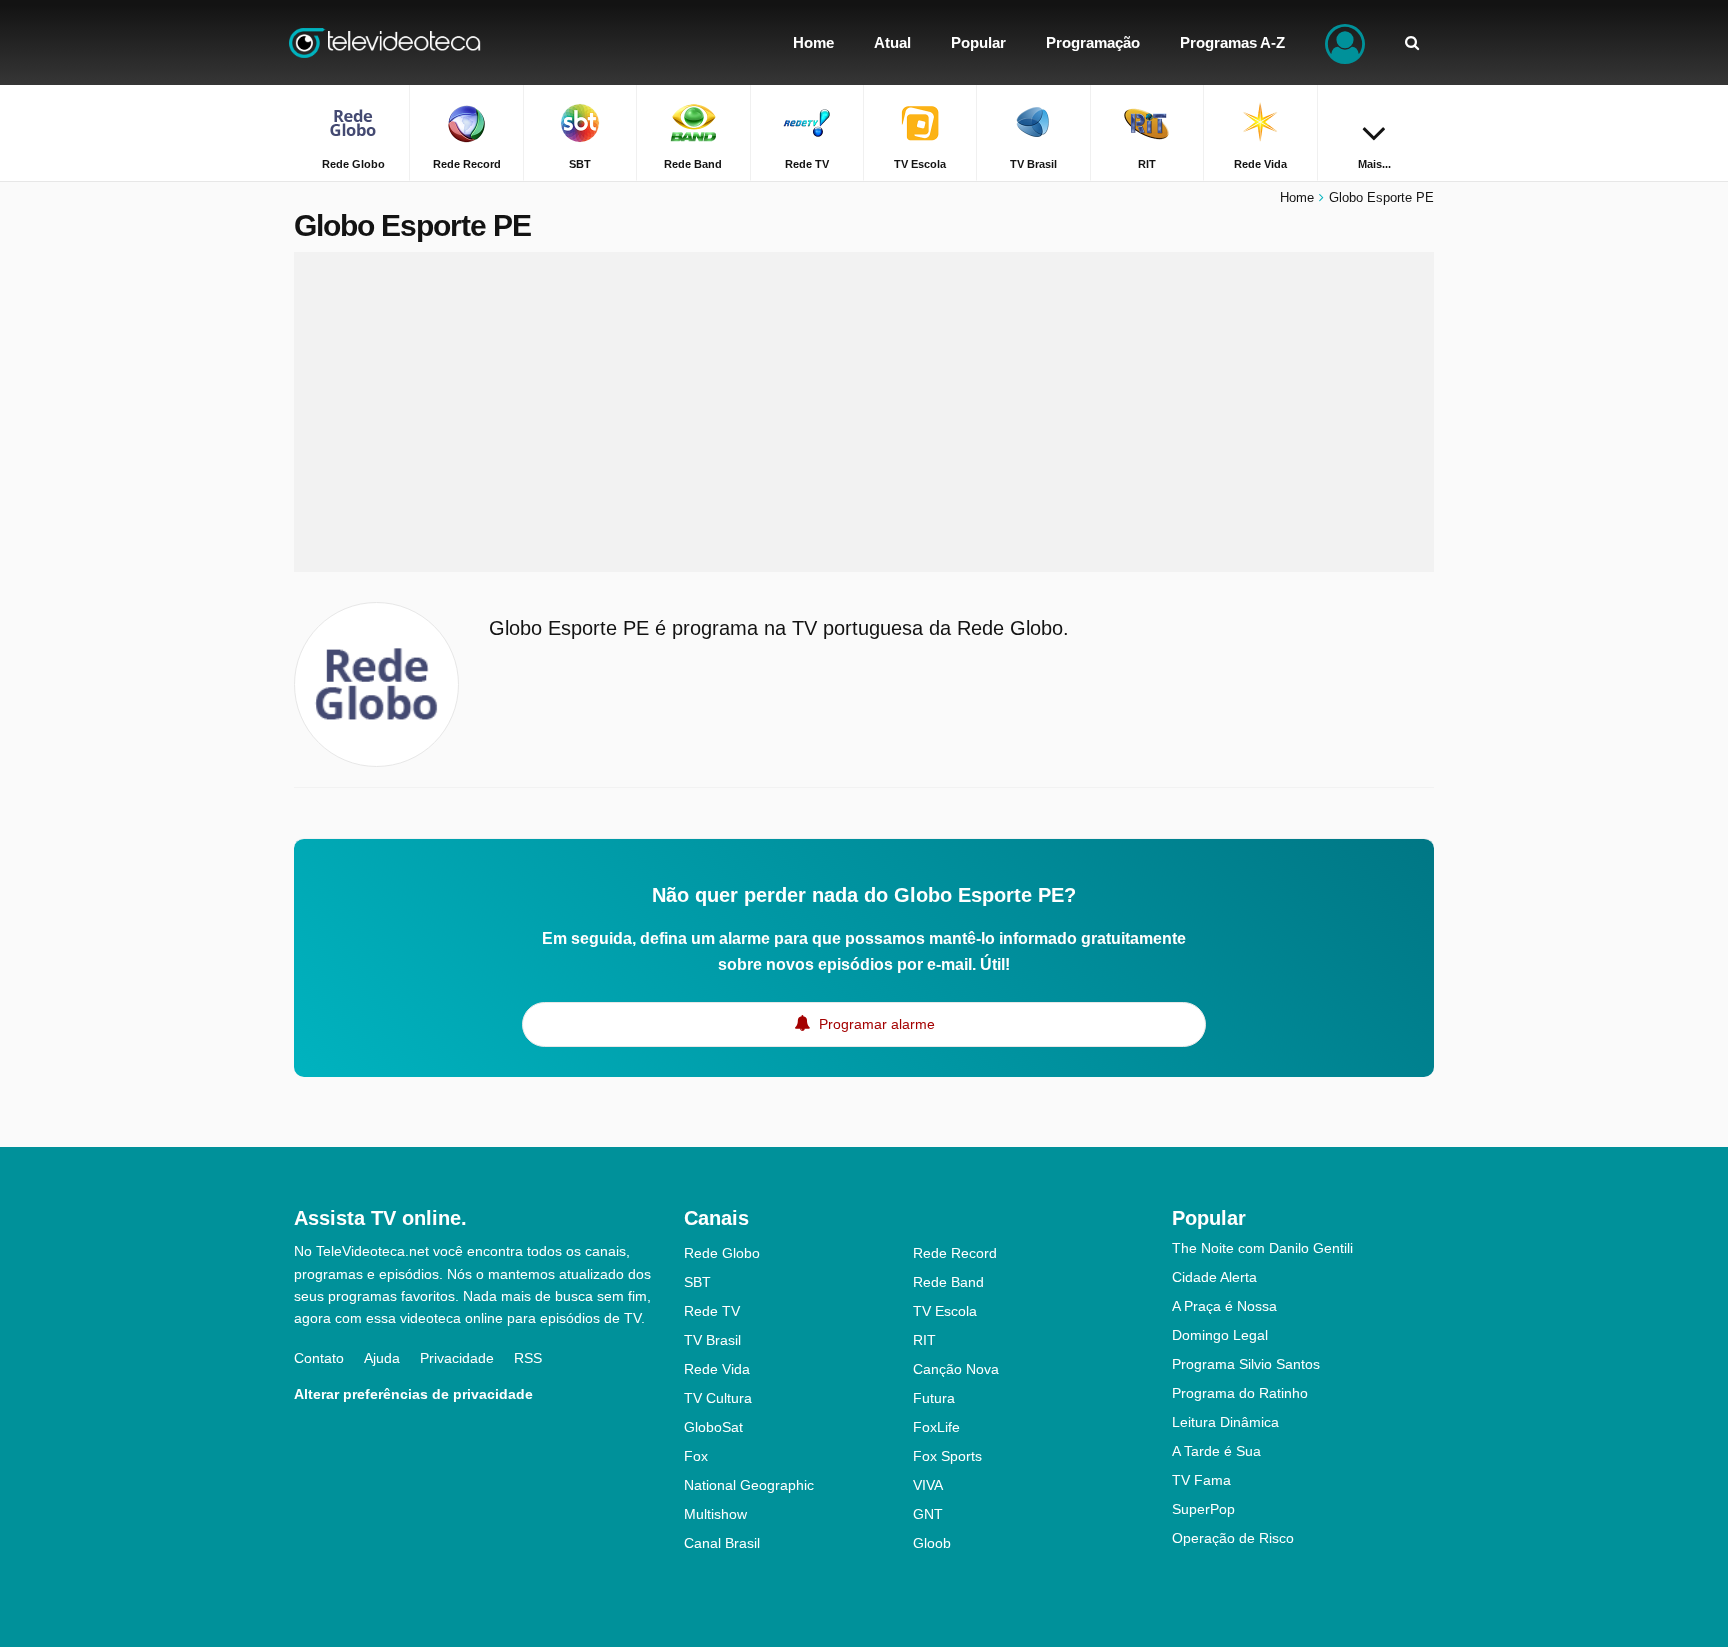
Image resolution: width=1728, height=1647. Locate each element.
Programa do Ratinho (1240, 1393)
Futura (934, 1398)
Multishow (715, 1514)
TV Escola (945, 1311)
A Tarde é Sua (1216, 1451)
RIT (924, 1340)
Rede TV (712, 1311)
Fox (696, 1456)
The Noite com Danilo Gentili (1262, 1248)
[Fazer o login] (1345, 42)
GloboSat (713, 1427)
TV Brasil (712, 1340)
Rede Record (955, 1253)
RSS (528, 1358)
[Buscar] (1412, 42)
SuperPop (1203, 1509)
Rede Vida (717, 1369)
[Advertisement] (864, 412)
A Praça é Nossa (1224, 1306)
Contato (319, 1358)
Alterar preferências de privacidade (413, 1394)
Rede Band (948, 1282)
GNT (928, 1514)
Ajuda (382, 1358)
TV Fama (1201, 1480)
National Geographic (749, 1485)
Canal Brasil (722, 1543)
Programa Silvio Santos (1246, 1364)
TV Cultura (718, 1398)
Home (1297, 197)
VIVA (928, 1485)
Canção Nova (956, 1369)
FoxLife (936, 1427)
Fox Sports (947, 1456)
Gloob (932, 1543)
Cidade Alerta (1214, 1277)
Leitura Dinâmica (1225, 1422)
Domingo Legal (1220, 1335)
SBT (697, 1282)
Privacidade (457, 1358)
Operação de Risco (1233, 1538)
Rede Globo (722, 1253)
